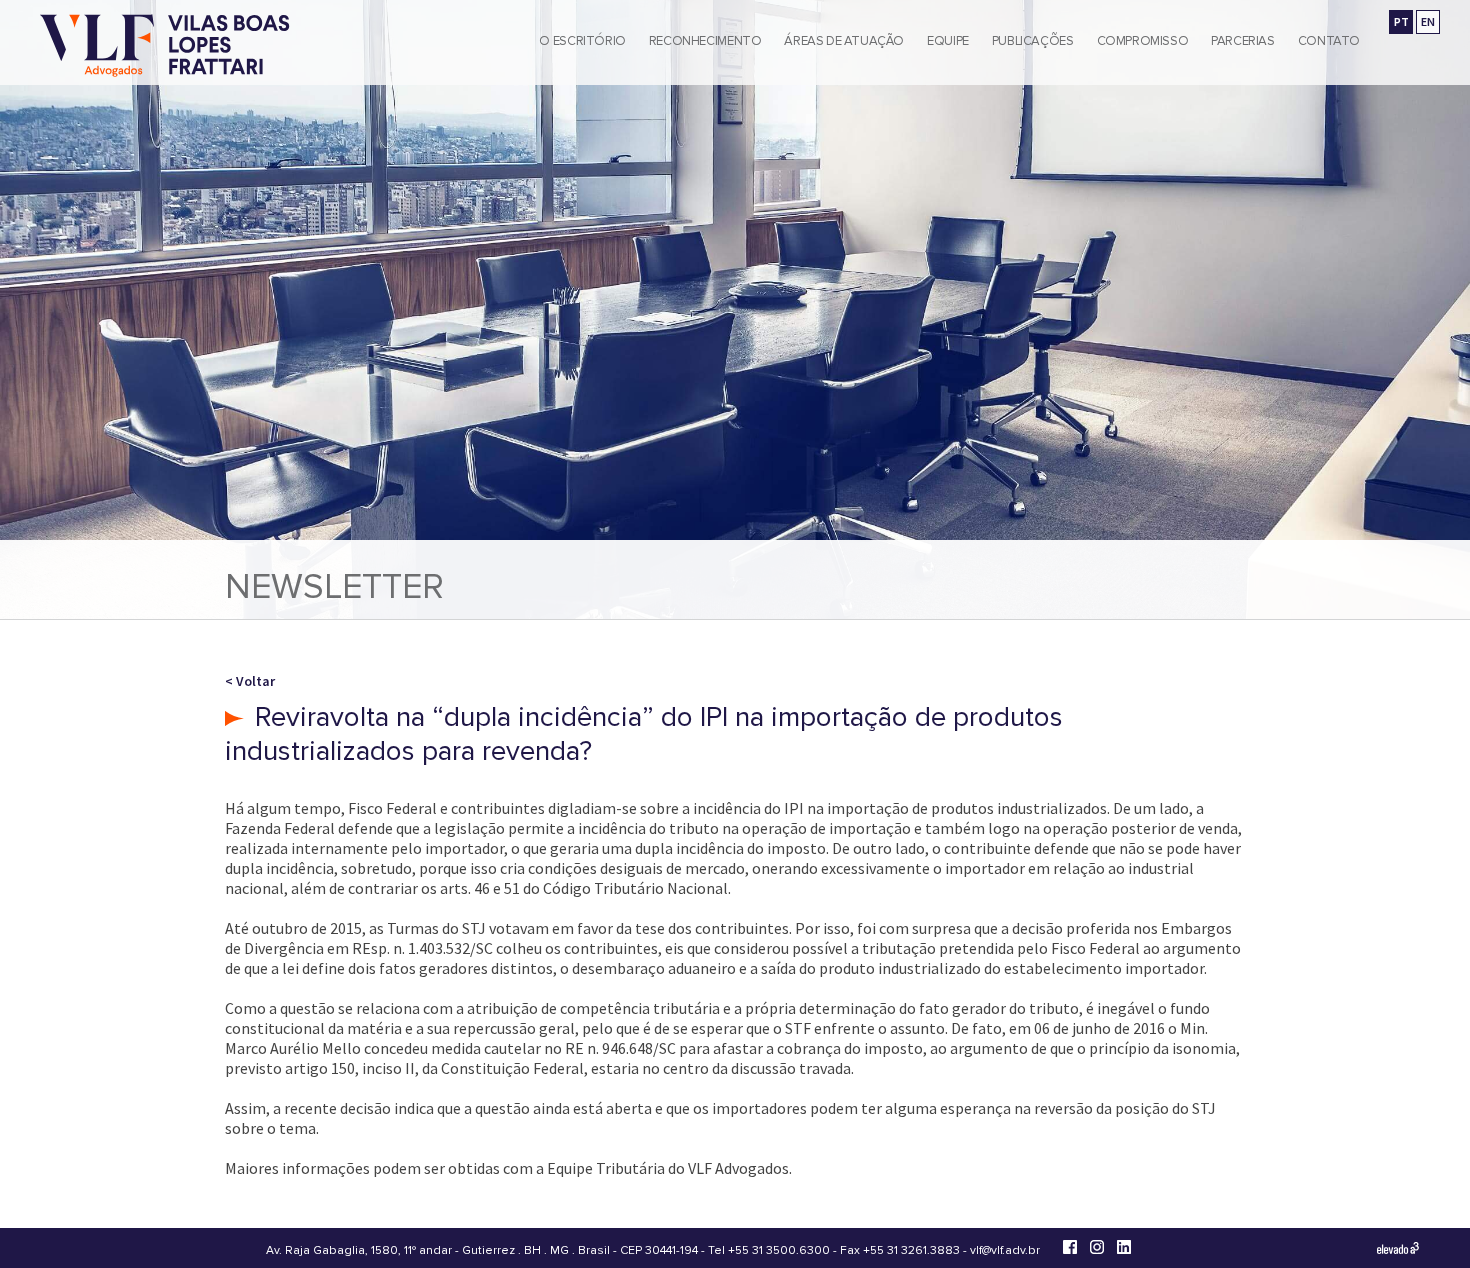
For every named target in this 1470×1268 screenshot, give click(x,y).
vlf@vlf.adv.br (1005, 1250)
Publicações (1033, 41)
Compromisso (1143, 41)
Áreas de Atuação (844, 41)
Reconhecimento (705, 41)
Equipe (948, 41)
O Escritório (582, 41)
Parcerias (1243, 41)
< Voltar (250, 681)
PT (1401, 21)
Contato (1329, 41)
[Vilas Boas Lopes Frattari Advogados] (165, 47)
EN (1428, 21)
